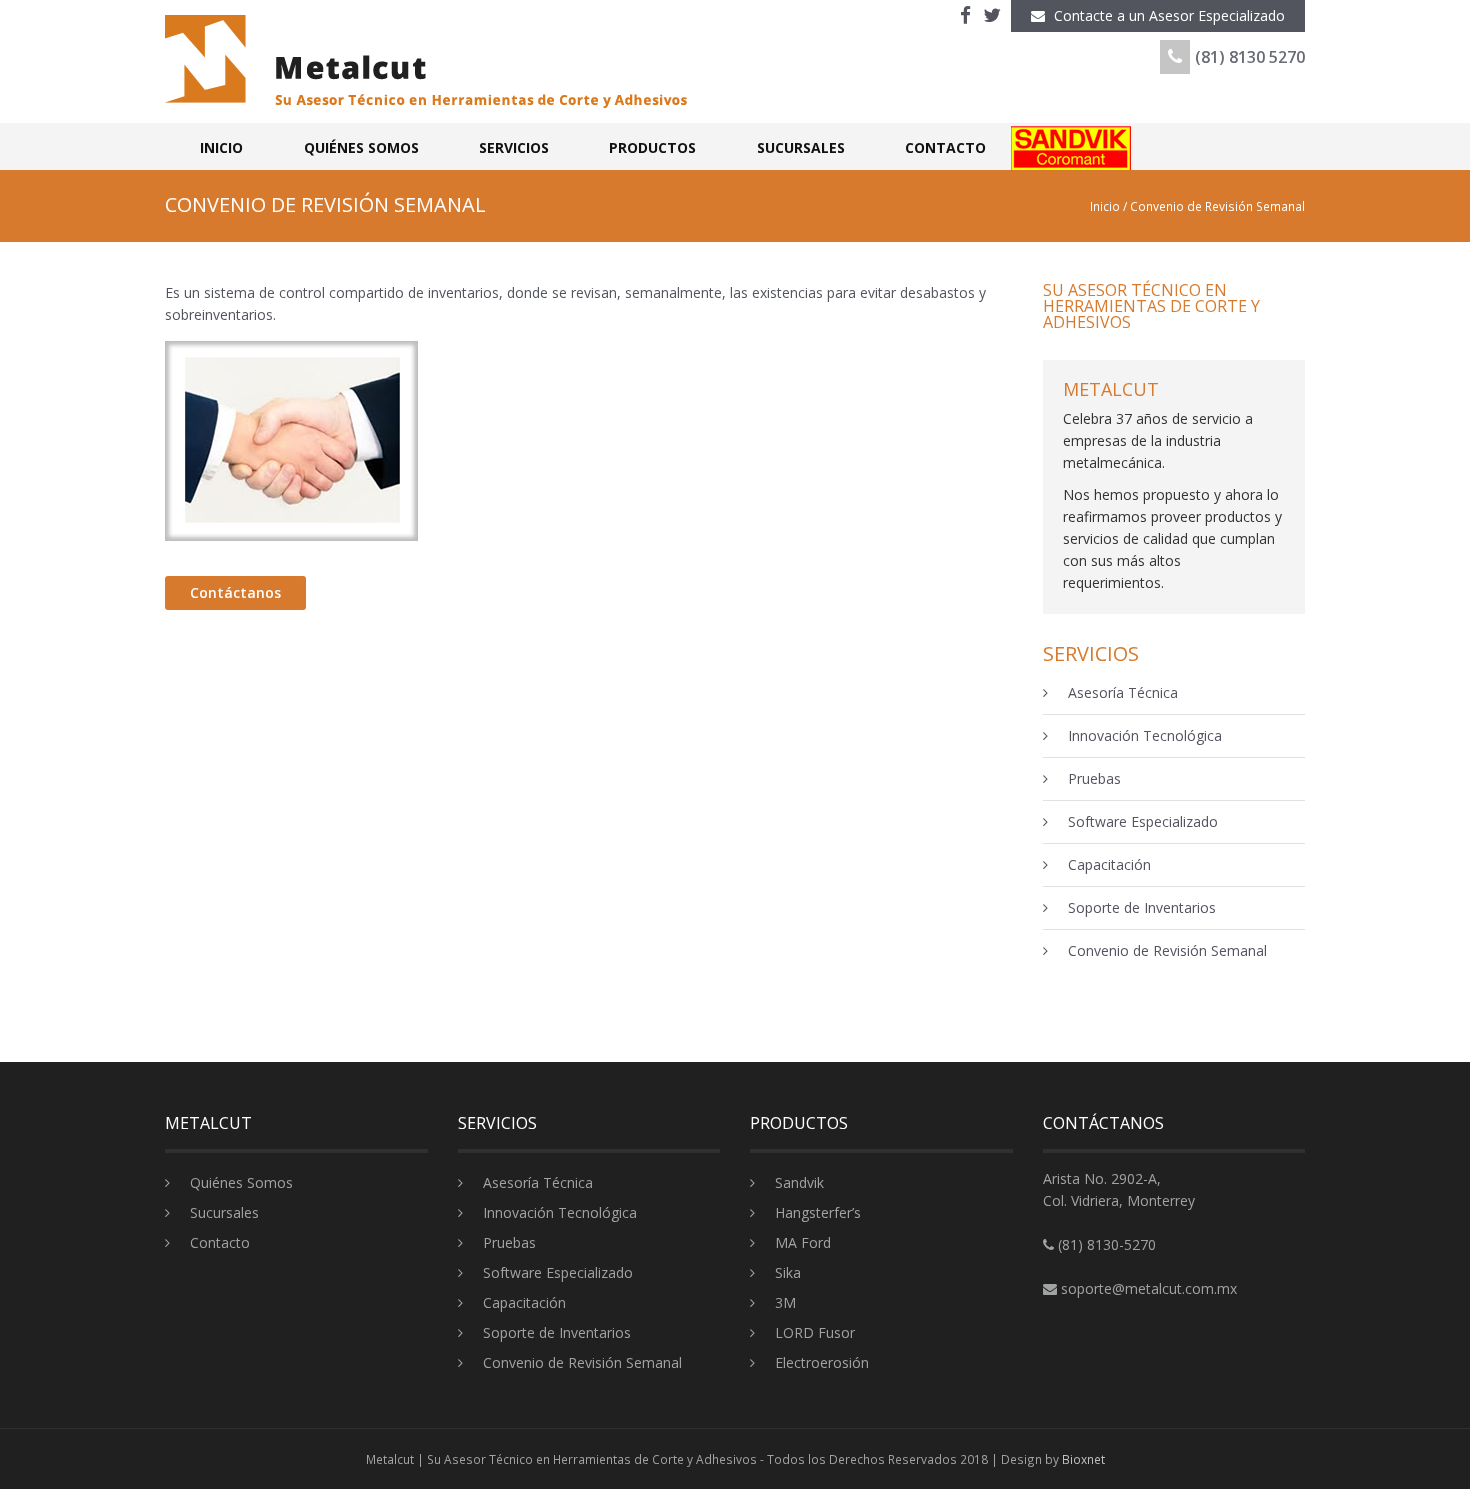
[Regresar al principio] (1412, 1406)
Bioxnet (1083, 1459)
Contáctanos (235, 592)
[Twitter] (992, 16)
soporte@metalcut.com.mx (1149, 1288)
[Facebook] (965, 16)
